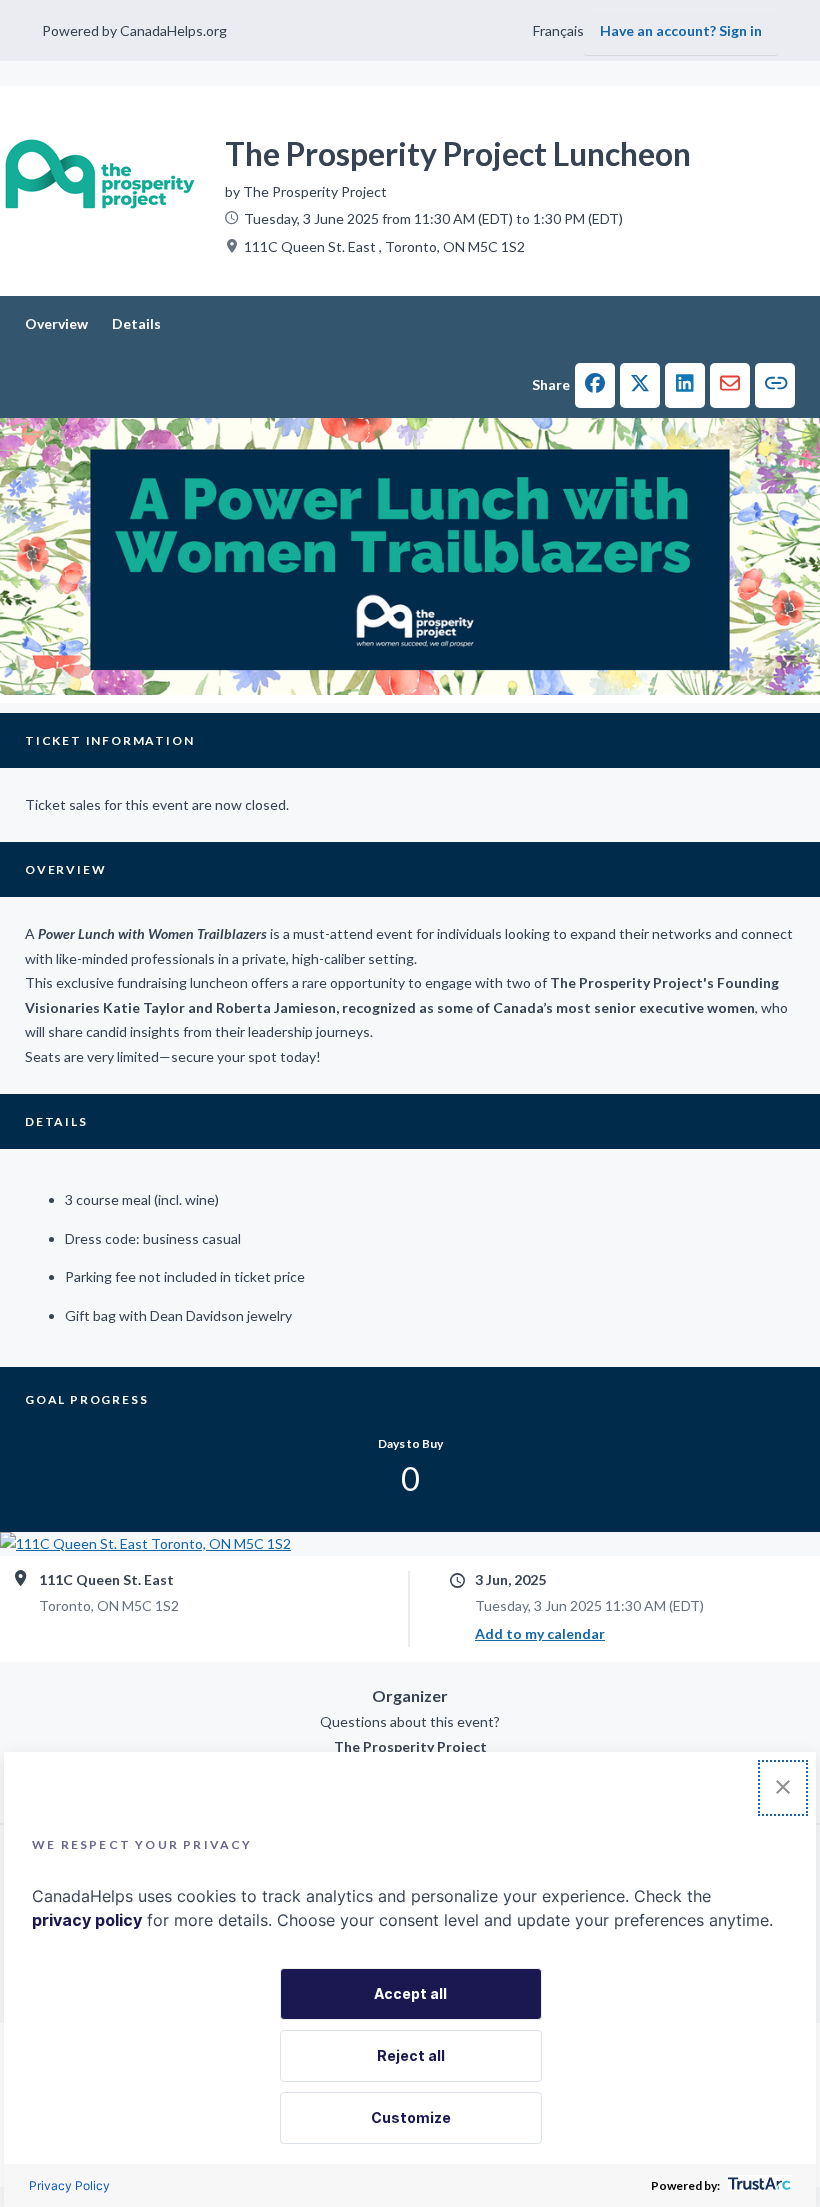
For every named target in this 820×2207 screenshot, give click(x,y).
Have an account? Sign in (681, 30)
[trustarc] (757, 2185)
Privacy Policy (69, 2185)
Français (558, 30)
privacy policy (87, 1920)
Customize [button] (411, 2117)
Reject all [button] (411, 2055)
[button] (595, 385)
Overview (56, 323)
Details (136, 323)
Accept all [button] (410, 1993)
